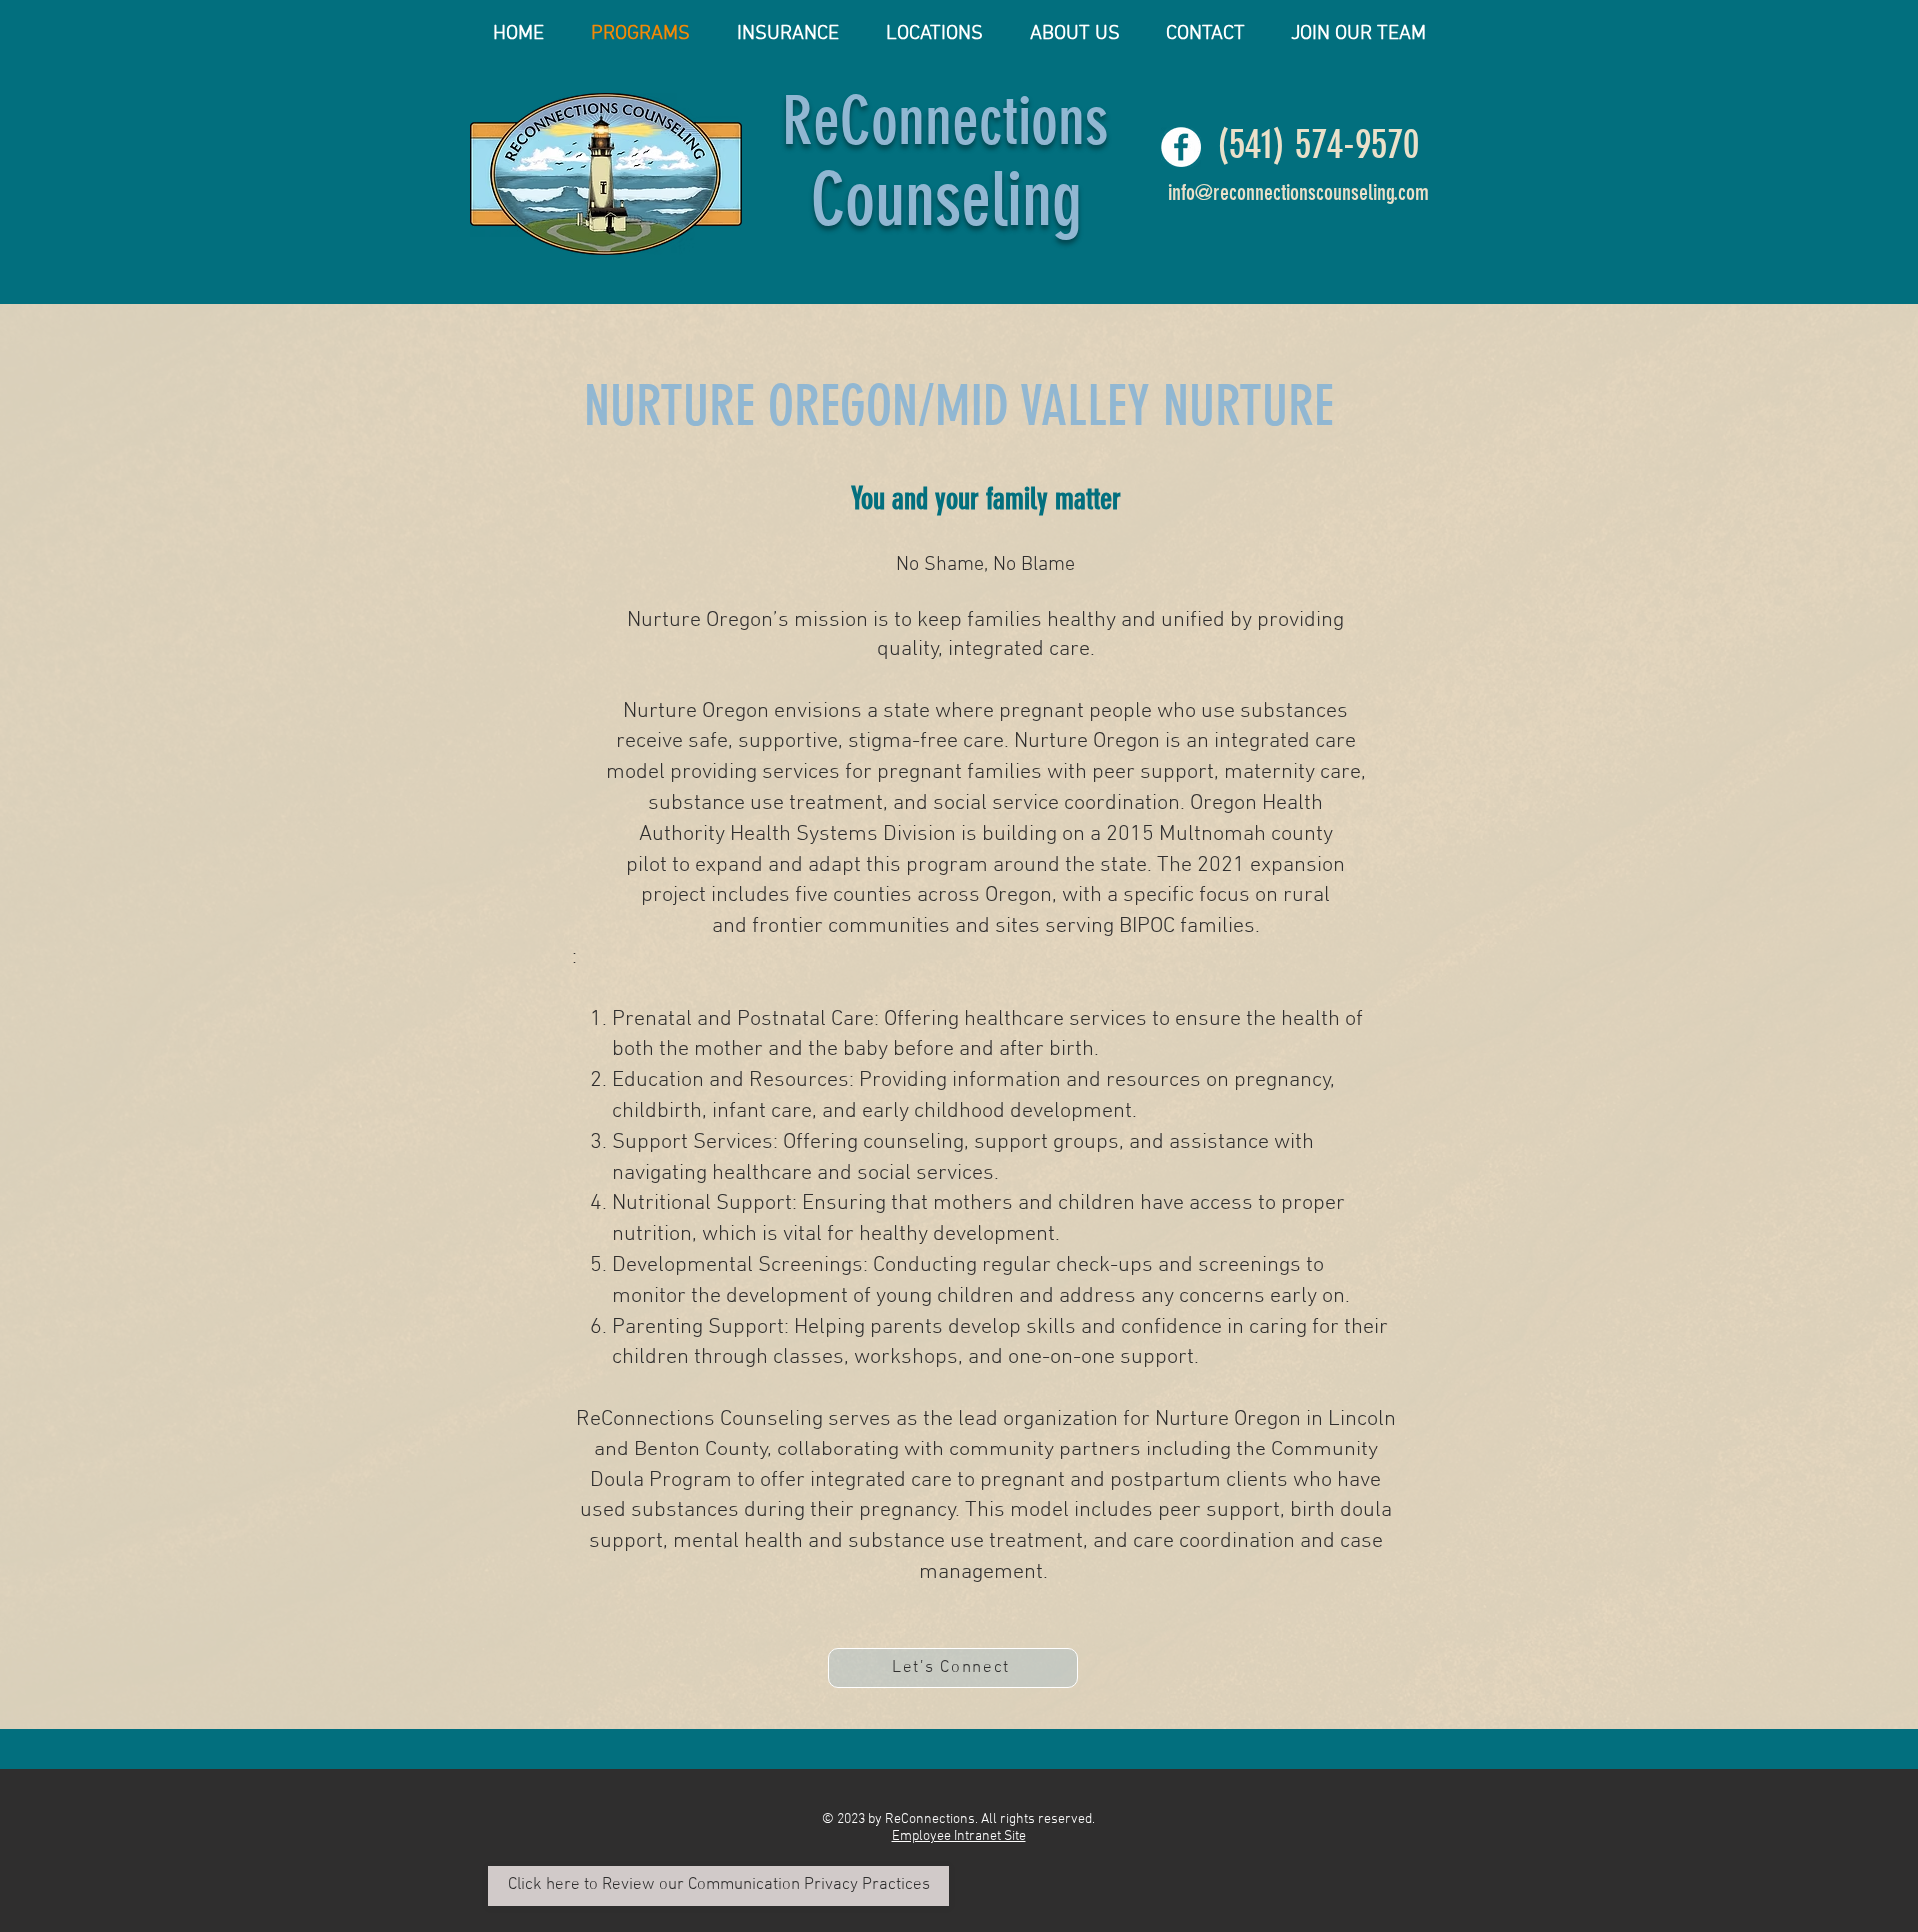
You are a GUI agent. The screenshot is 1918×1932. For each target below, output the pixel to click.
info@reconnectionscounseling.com (1298, 192)
